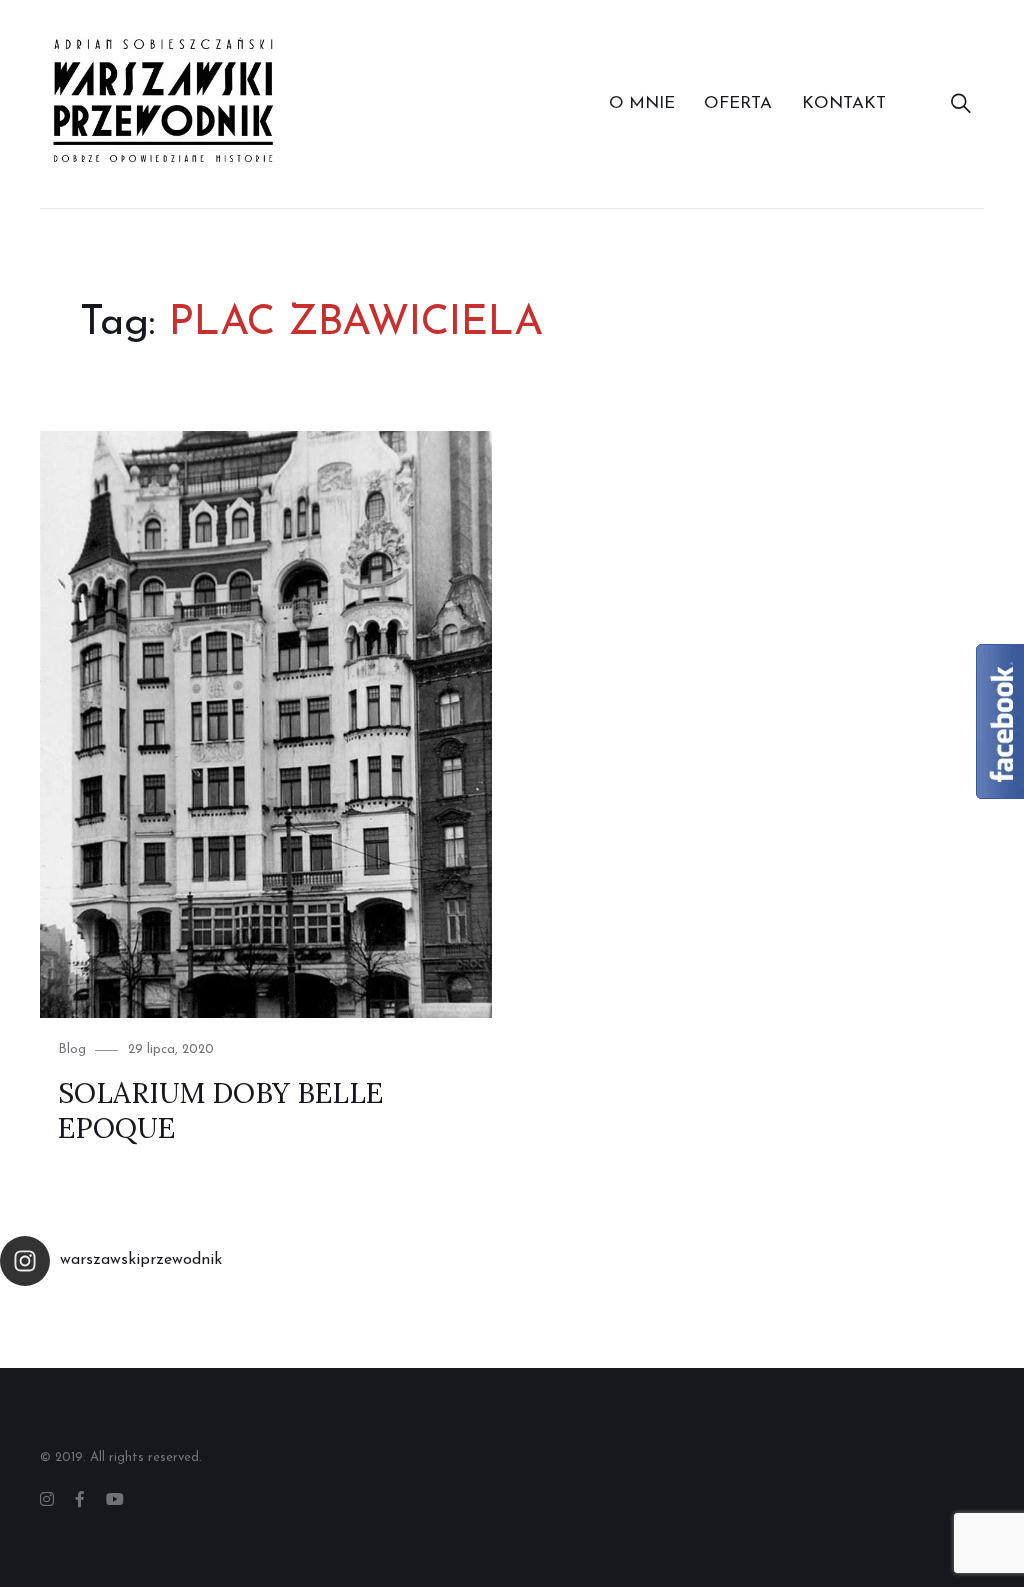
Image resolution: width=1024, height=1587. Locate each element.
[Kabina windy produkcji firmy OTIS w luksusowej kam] (64, 1332)
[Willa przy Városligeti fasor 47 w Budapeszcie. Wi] (960, 1332)
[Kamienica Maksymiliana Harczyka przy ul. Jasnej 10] (320, 1332)
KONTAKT (844, 103)
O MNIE (642, 103)
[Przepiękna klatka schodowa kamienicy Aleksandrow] (192, 1332)
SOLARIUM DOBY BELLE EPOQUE (220, 1110)
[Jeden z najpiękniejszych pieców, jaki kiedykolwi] (832, 1332)
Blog (72, 1049)
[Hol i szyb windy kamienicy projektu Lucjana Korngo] (448, 1332)
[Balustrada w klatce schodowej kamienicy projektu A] (704, 1332)
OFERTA (738, 103)
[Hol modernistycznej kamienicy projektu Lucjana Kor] (576, 1332)
